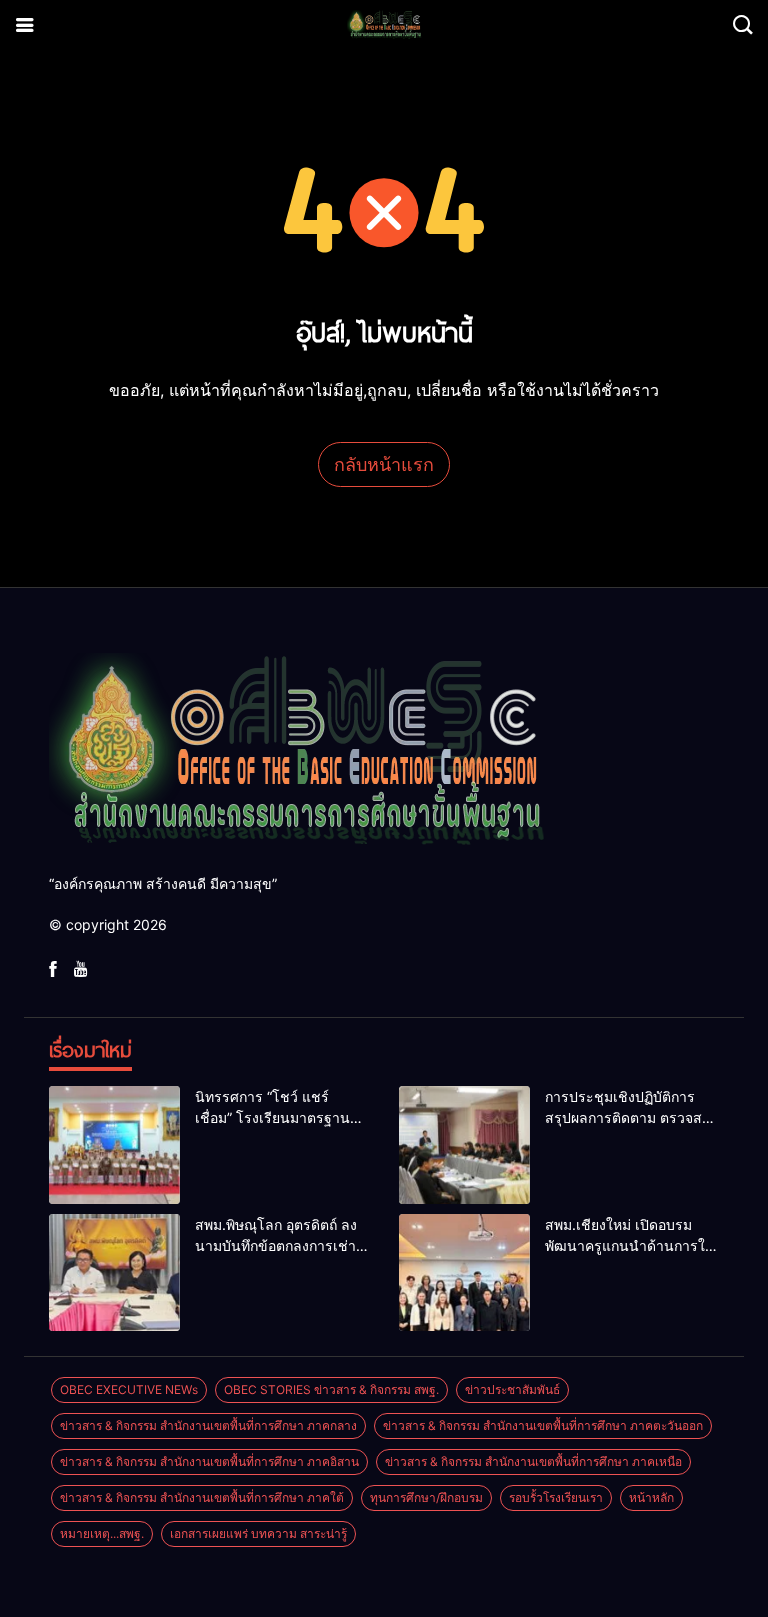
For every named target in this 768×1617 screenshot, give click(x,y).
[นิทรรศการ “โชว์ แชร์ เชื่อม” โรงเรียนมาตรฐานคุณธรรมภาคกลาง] (114, 1145)
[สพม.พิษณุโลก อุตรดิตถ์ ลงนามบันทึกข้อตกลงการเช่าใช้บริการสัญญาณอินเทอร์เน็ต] (114, 1273)
